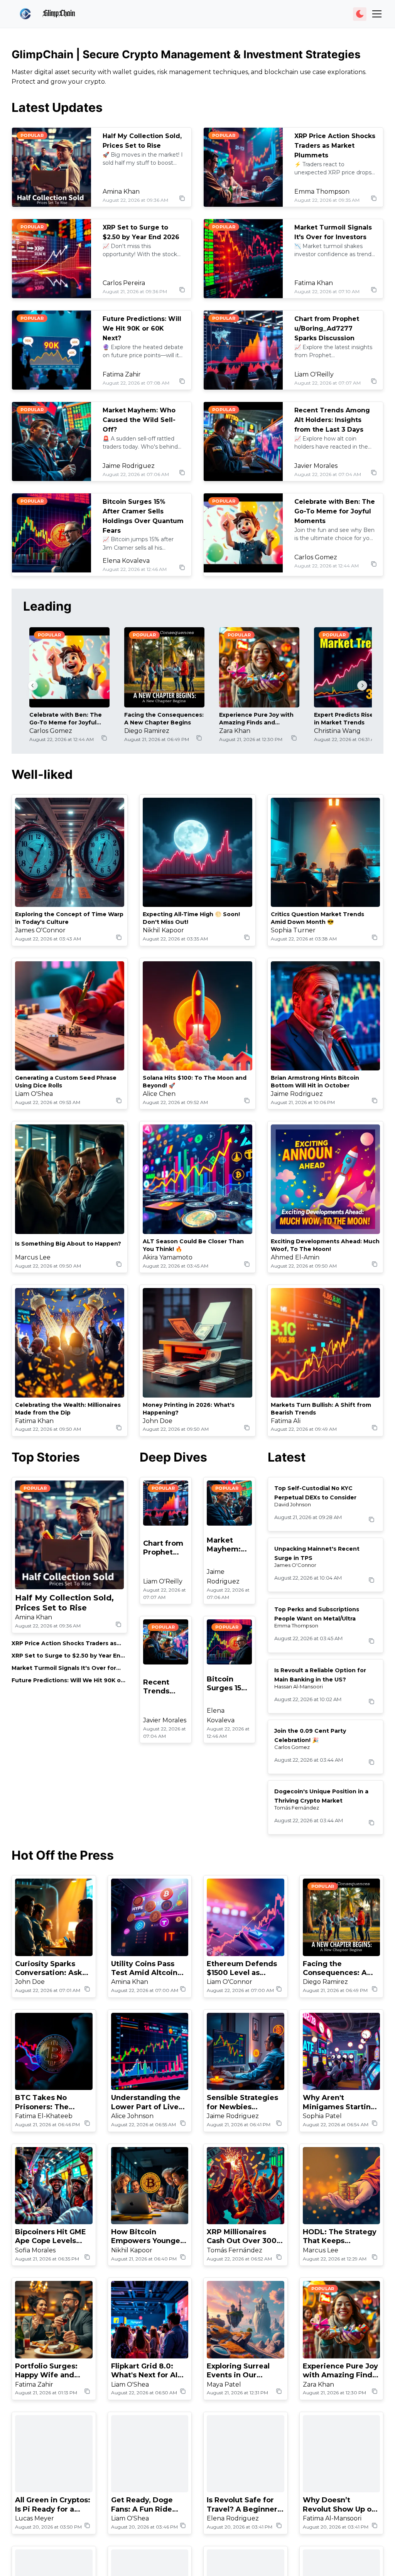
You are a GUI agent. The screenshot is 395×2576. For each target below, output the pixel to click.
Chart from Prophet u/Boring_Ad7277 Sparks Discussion (327, 328)
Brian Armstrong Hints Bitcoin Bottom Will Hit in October (315, 1082)
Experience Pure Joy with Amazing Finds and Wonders (256, 719)
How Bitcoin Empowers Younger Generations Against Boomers (149, 2237)
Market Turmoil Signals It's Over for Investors (64, 1668)
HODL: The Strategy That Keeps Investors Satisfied (340, 2237)
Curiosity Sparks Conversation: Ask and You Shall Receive (49, 1969)
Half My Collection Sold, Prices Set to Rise (64, 1603)
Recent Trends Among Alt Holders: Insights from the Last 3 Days (332, 420)
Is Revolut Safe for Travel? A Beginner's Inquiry (245, 2505)
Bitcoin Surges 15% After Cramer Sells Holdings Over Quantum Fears (227, 1684)
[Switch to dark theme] (360, 14)
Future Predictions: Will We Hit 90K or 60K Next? (142, 328)
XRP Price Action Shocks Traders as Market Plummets (335, 146)
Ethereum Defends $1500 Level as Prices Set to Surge (242, 1969)
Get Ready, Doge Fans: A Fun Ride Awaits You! (142, 2505)
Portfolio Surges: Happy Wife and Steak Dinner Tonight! (46, 2371)
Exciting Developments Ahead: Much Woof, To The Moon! (325, 1245)
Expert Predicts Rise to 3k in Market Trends (352, 719)
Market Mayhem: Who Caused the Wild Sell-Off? (139, 420)
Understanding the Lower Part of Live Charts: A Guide (146, 2102)
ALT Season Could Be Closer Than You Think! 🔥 (193, 1245)
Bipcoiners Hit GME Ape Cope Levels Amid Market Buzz (51, 2237)
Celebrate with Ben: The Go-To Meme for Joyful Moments (335, 511)
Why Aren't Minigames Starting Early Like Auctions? (340, 2102)
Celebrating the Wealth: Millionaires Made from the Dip (68, 1409)
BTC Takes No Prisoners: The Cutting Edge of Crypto (44, 2102)
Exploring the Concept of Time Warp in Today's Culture (69, 918)
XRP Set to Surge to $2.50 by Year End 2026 (68, 1656)
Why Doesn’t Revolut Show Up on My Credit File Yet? (339, 2505)
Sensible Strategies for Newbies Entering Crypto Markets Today (242, 2102)
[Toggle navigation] (377, 14)
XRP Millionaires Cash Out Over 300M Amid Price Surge (245, 2237)
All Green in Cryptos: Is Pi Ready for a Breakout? (53, 2505)
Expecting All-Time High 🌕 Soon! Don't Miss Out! (191, 918)
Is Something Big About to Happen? (68, 1244)
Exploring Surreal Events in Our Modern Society (238, 2371)
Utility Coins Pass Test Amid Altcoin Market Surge (144, 1969)
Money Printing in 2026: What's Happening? (189, 1409)
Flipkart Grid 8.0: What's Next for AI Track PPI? (144, 2371)
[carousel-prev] (33, 685)
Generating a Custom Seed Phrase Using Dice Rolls (66, 1082)
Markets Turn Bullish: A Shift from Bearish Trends (321, 1409)
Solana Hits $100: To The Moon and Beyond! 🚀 (195, 1082)
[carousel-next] (362, 685)
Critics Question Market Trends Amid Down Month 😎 (317, 918)
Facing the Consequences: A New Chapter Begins (164, 719)
